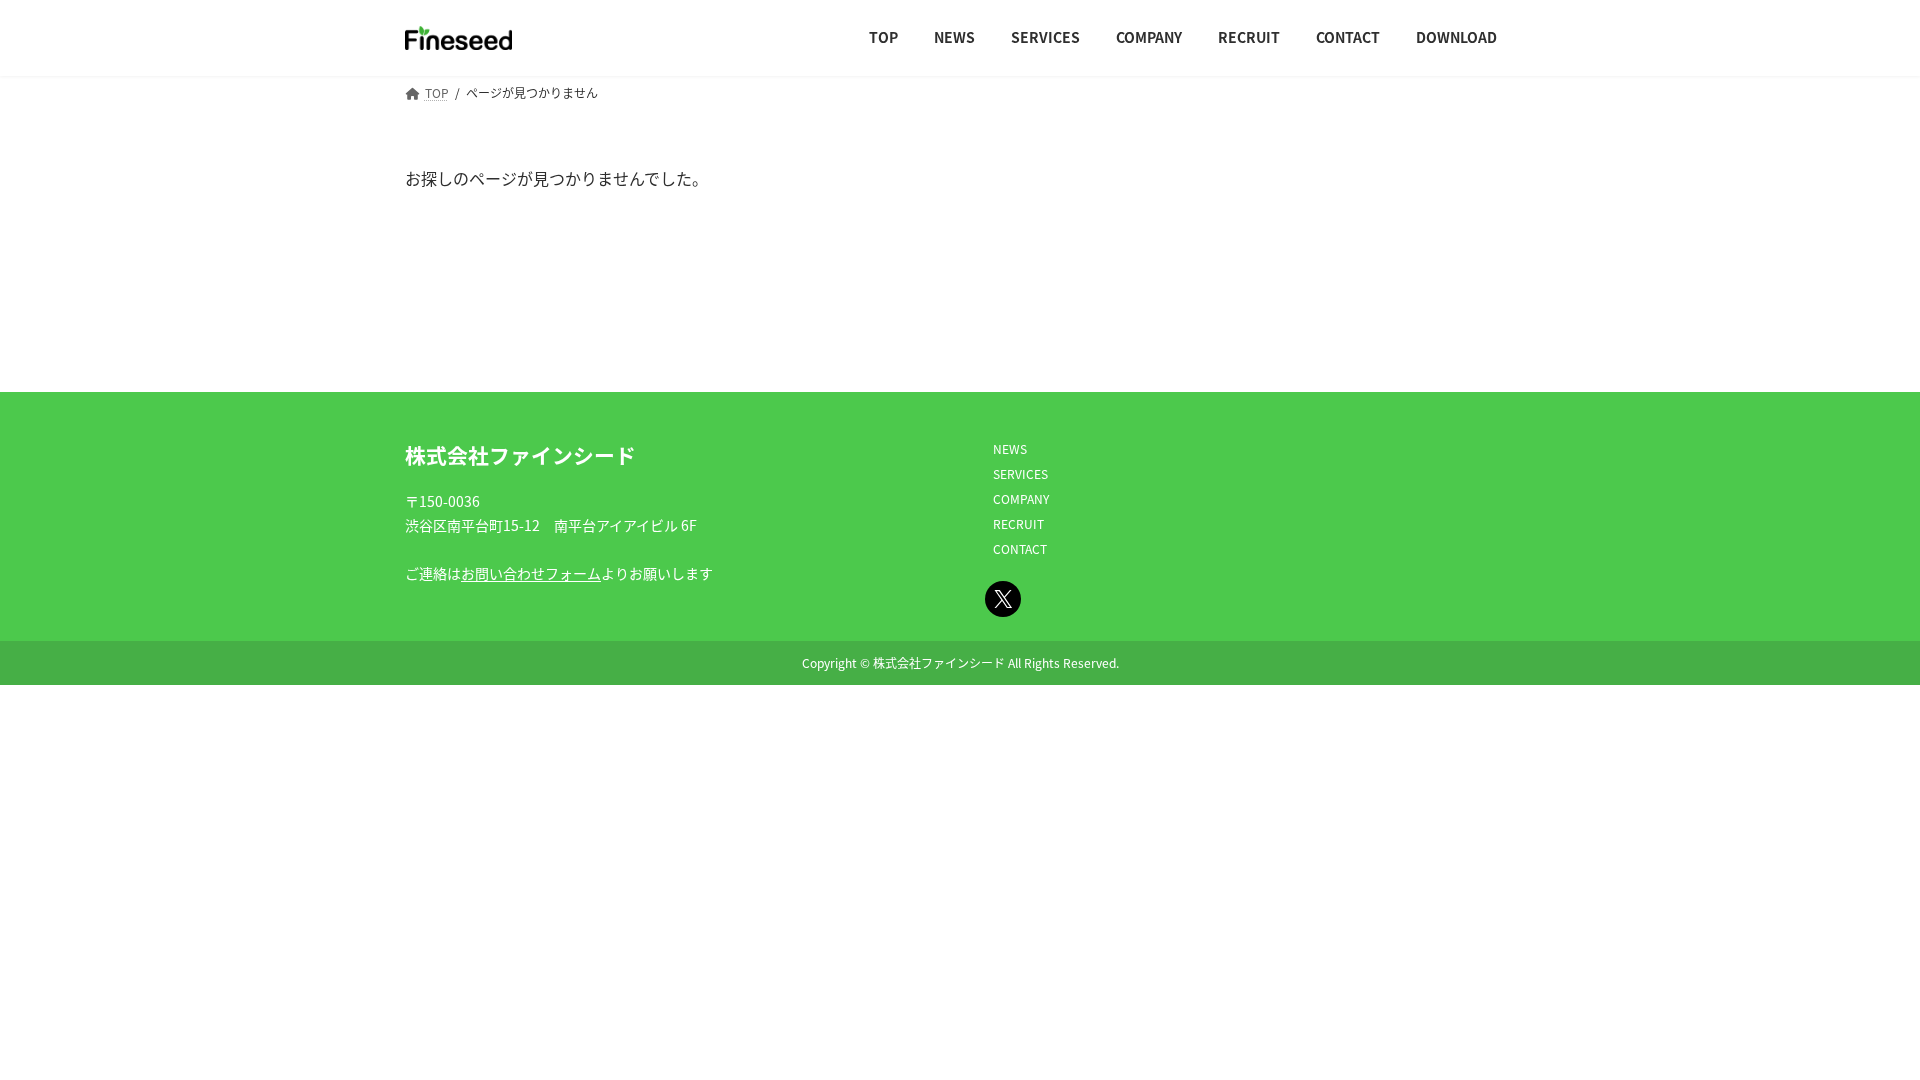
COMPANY (1021, 498)
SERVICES (1020, 473)
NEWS (1010, 448)
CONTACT (1020, 548)
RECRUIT (1018, 523)
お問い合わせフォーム (531, 573)
